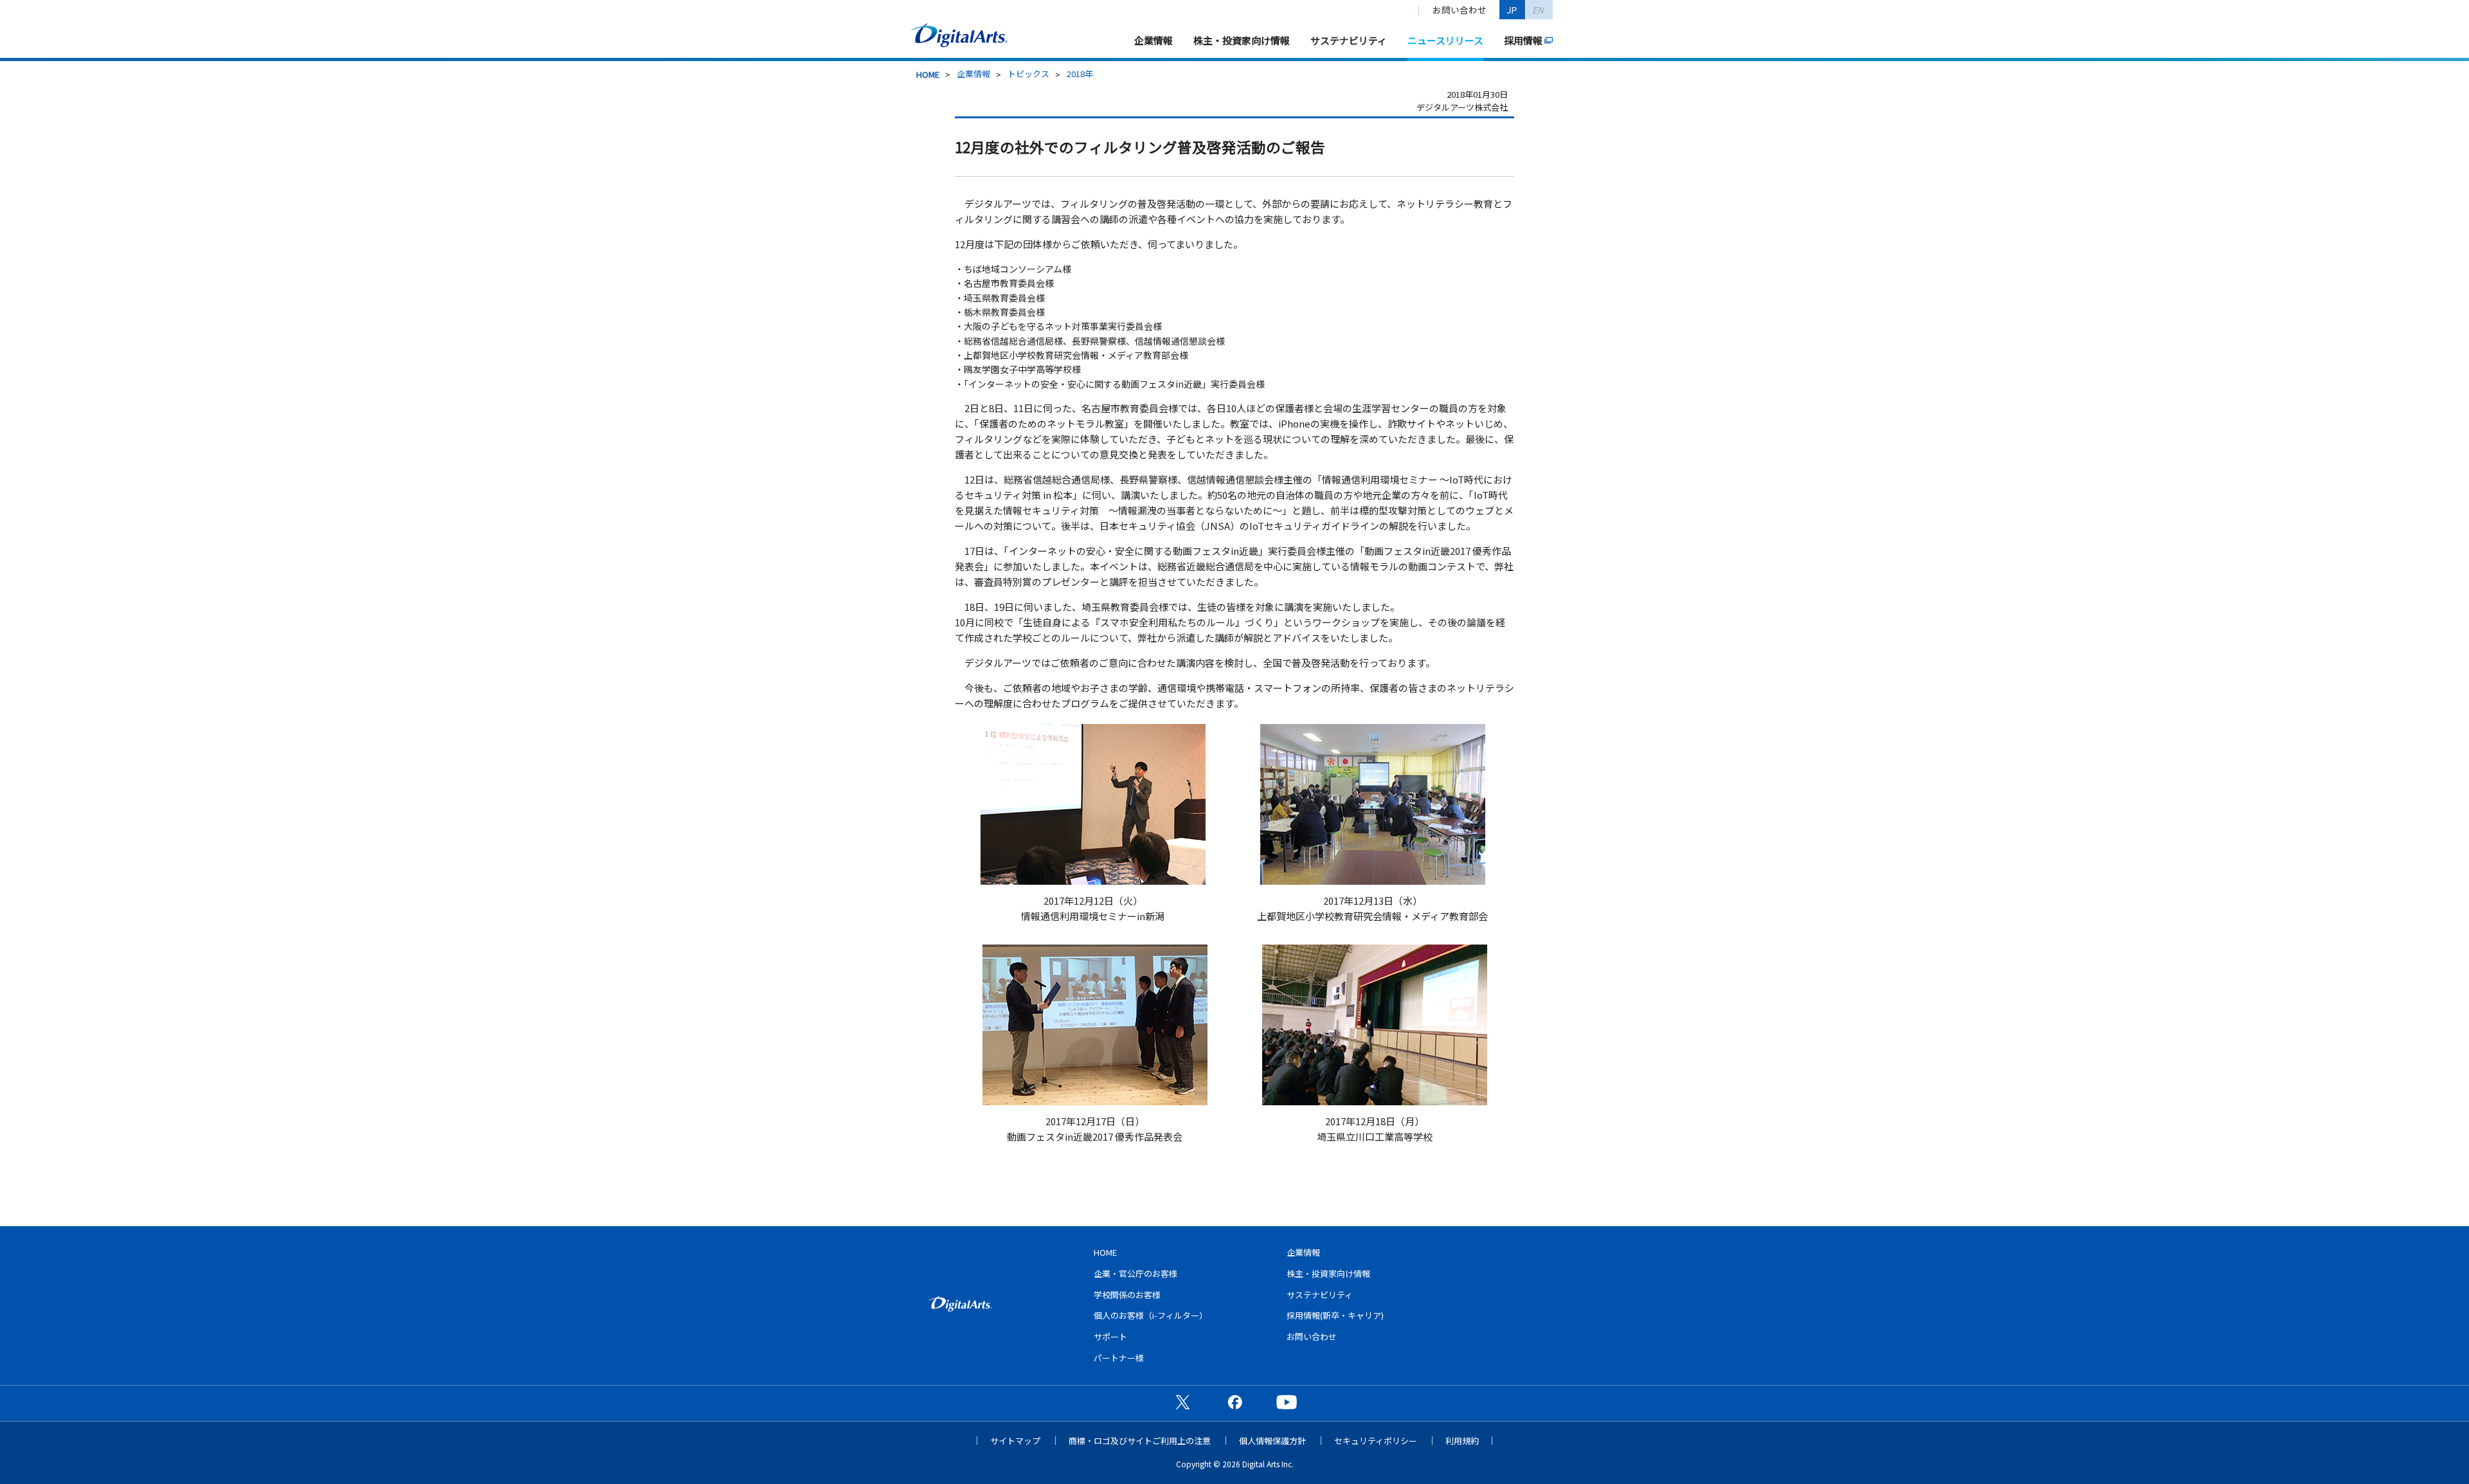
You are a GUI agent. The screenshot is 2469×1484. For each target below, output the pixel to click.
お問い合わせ (1460, 10)
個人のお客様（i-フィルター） (1151, 1315)
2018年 (1080, 74)
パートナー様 (1119, 1358)
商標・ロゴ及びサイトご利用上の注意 (1140, 1441)
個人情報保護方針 (1272, 1441)
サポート (1110, 1336)
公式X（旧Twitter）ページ (1182, 1402)
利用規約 (1462, 1441)
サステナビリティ (1349, 40)
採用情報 (1523, 40)
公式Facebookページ (1234, 1402)
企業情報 (1153, 40)
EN (1539, 10)
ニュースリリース (1445, 40)
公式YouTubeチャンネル (1287, 1402)
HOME (928, 74)
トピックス (1028, 74)
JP (1512, 10)
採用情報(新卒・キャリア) (1335, 1315)
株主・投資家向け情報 (1242, 40)
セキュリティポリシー (1376, 1441)
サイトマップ (1015, 1441)
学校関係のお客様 (1127, 1295)
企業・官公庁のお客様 (1135, 1273)
